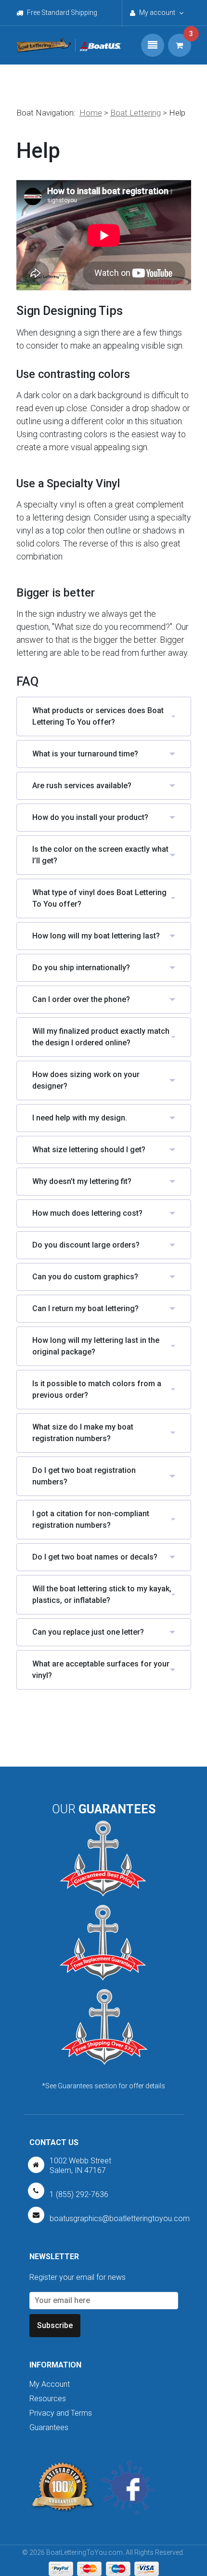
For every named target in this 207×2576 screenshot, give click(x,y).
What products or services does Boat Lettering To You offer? (98, 716)
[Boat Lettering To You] (44, 45)
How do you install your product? (90, 817)
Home (91, 113)
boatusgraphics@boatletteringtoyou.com (120, 2218)
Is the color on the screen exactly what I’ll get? (100, 855)
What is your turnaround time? (85, 754)
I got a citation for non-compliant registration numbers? (91, 1519)
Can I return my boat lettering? (85, 1308)
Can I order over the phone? (81, 999)
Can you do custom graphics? (85, 1277)
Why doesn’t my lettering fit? (82, 1181)
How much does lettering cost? (87, 1213)
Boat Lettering (136, 113)
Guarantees (49, 2427)
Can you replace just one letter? (88, 1632)
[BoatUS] (98, 46)
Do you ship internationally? (81, 968)
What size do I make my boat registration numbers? (83, 1433)
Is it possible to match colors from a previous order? (97, 1389)
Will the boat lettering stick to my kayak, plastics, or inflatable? (102, 1594)
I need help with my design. (80, 1118)
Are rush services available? (82, 786)
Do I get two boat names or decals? (95, 1557)
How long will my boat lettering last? (96, 936)
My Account (50, 2384)
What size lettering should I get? (89, 1150)
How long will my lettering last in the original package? (96, 1346)
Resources (48, 2399)
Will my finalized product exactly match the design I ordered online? (101, 1037)
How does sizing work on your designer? (86, 1080)
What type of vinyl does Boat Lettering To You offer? (99, 898)
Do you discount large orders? (86, 1245)
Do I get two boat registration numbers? (84, 1476)
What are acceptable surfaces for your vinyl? (101, 1670)
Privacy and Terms (61, 2413)
